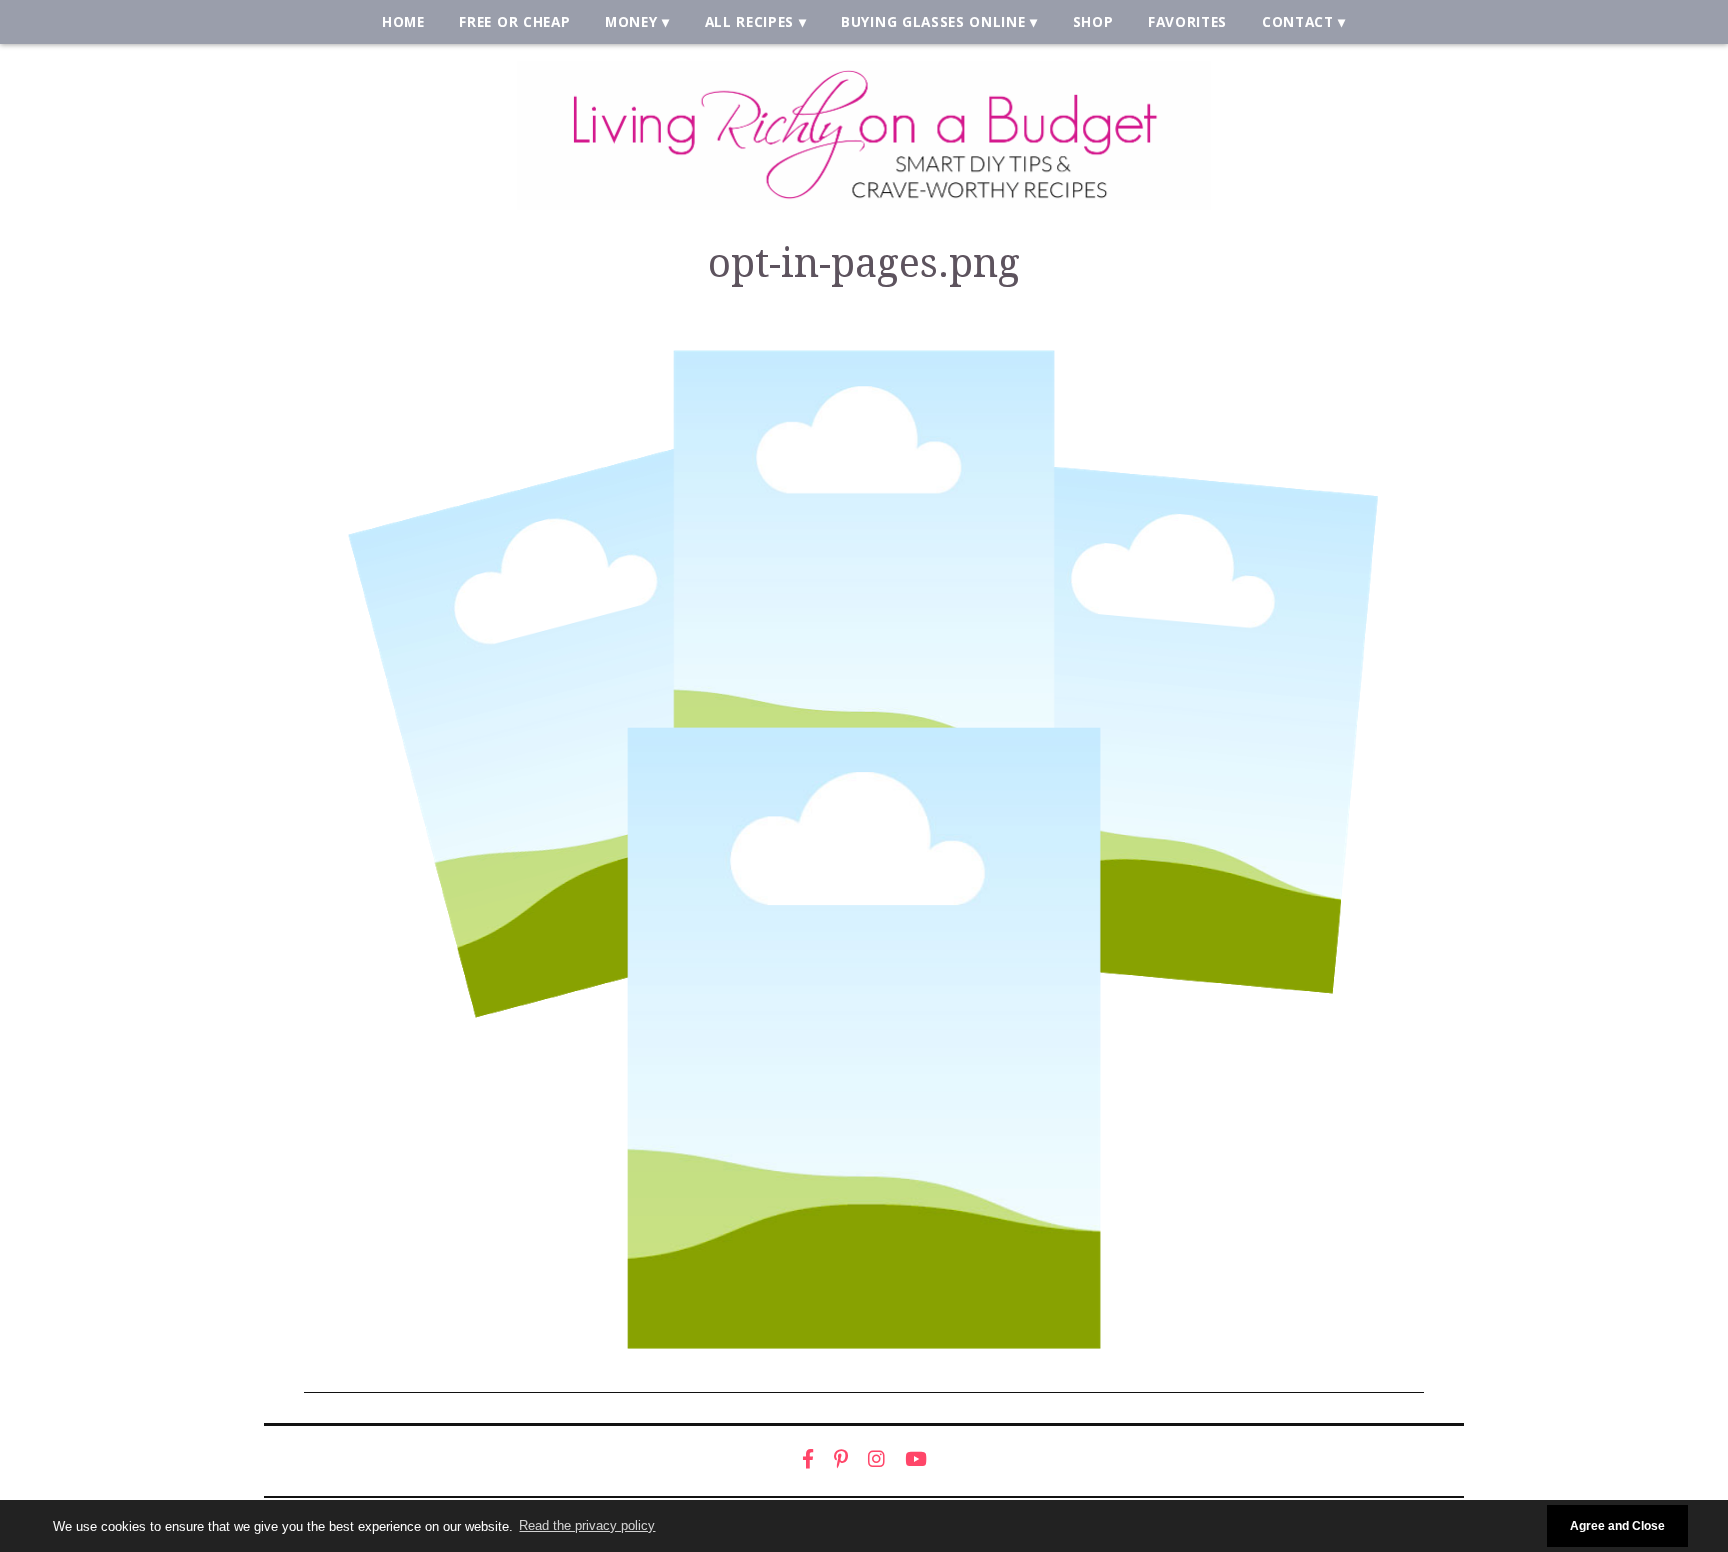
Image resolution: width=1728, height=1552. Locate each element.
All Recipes (750, 21)
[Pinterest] (841, 1459)
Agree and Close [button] (1617, 1525)
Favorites (1187, 21)
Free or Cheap (514, 21)
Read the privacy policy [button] (587, 1525)
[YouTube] (916, 1459)
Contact (1298, 21)
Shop (1093, 21)
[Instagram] (876, 1459)
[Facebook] (808, 1459)
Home (403, 21)
